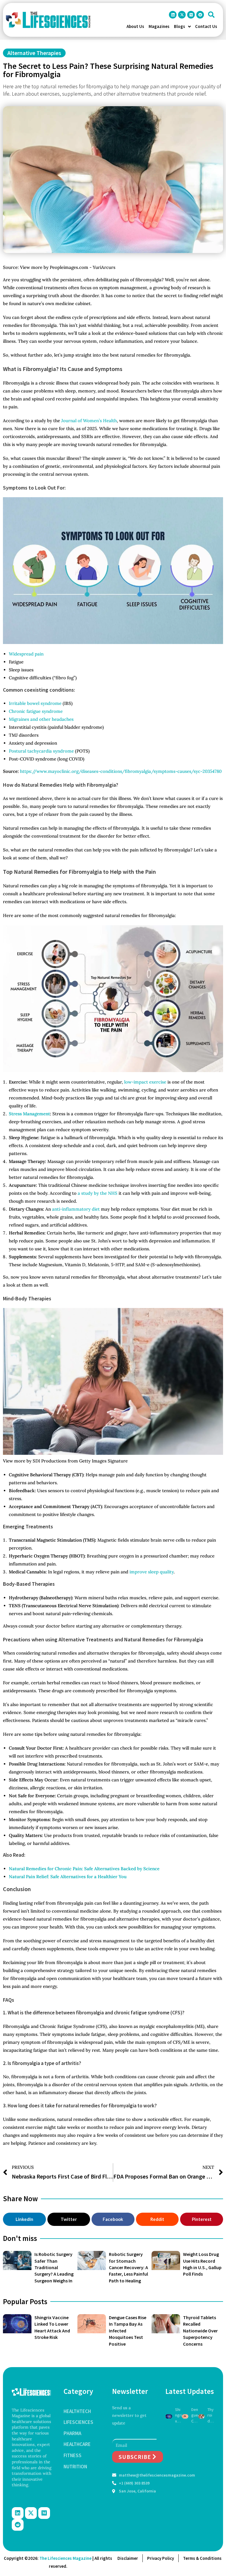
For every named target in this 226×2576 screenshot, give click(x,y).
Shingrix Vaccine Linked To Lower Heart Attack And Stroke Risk (178, 2416)
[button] (211, 15)
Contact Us (206, 26)
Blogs (180, 26)
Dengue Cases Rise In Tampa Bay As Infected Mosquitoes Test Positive (195, 2416)
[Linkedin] (173, 15)
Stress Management (29, 1114)
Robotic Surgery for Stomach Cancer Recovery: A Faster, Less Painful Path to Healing (128, 2267)
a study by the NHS (98, 1193)
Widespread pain (26, 654)
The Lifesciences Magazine (65, 2558)
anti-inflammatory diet (76, 1209)
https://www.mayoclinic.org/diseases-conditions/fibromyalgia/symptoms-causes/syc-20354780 (121, 771)
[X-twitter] (182, 15)
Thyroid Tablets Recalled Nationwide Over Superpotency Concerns (200, 2331)
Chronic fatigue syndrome (36, 711)
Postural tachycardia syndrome (42, 751)
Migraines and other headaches (41, 719)
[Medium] (191, 15)
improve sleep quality (152, 1572)
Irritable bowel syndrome (35, 703)
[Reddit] (200, 15)
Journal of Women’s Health (89, 421)
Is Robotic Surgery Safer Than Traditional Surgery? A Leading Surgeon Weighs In (54, 2267)
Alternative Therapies (34, 53)
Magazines (159, 26)
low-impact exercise (145, 1082)
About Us (135, 26)
